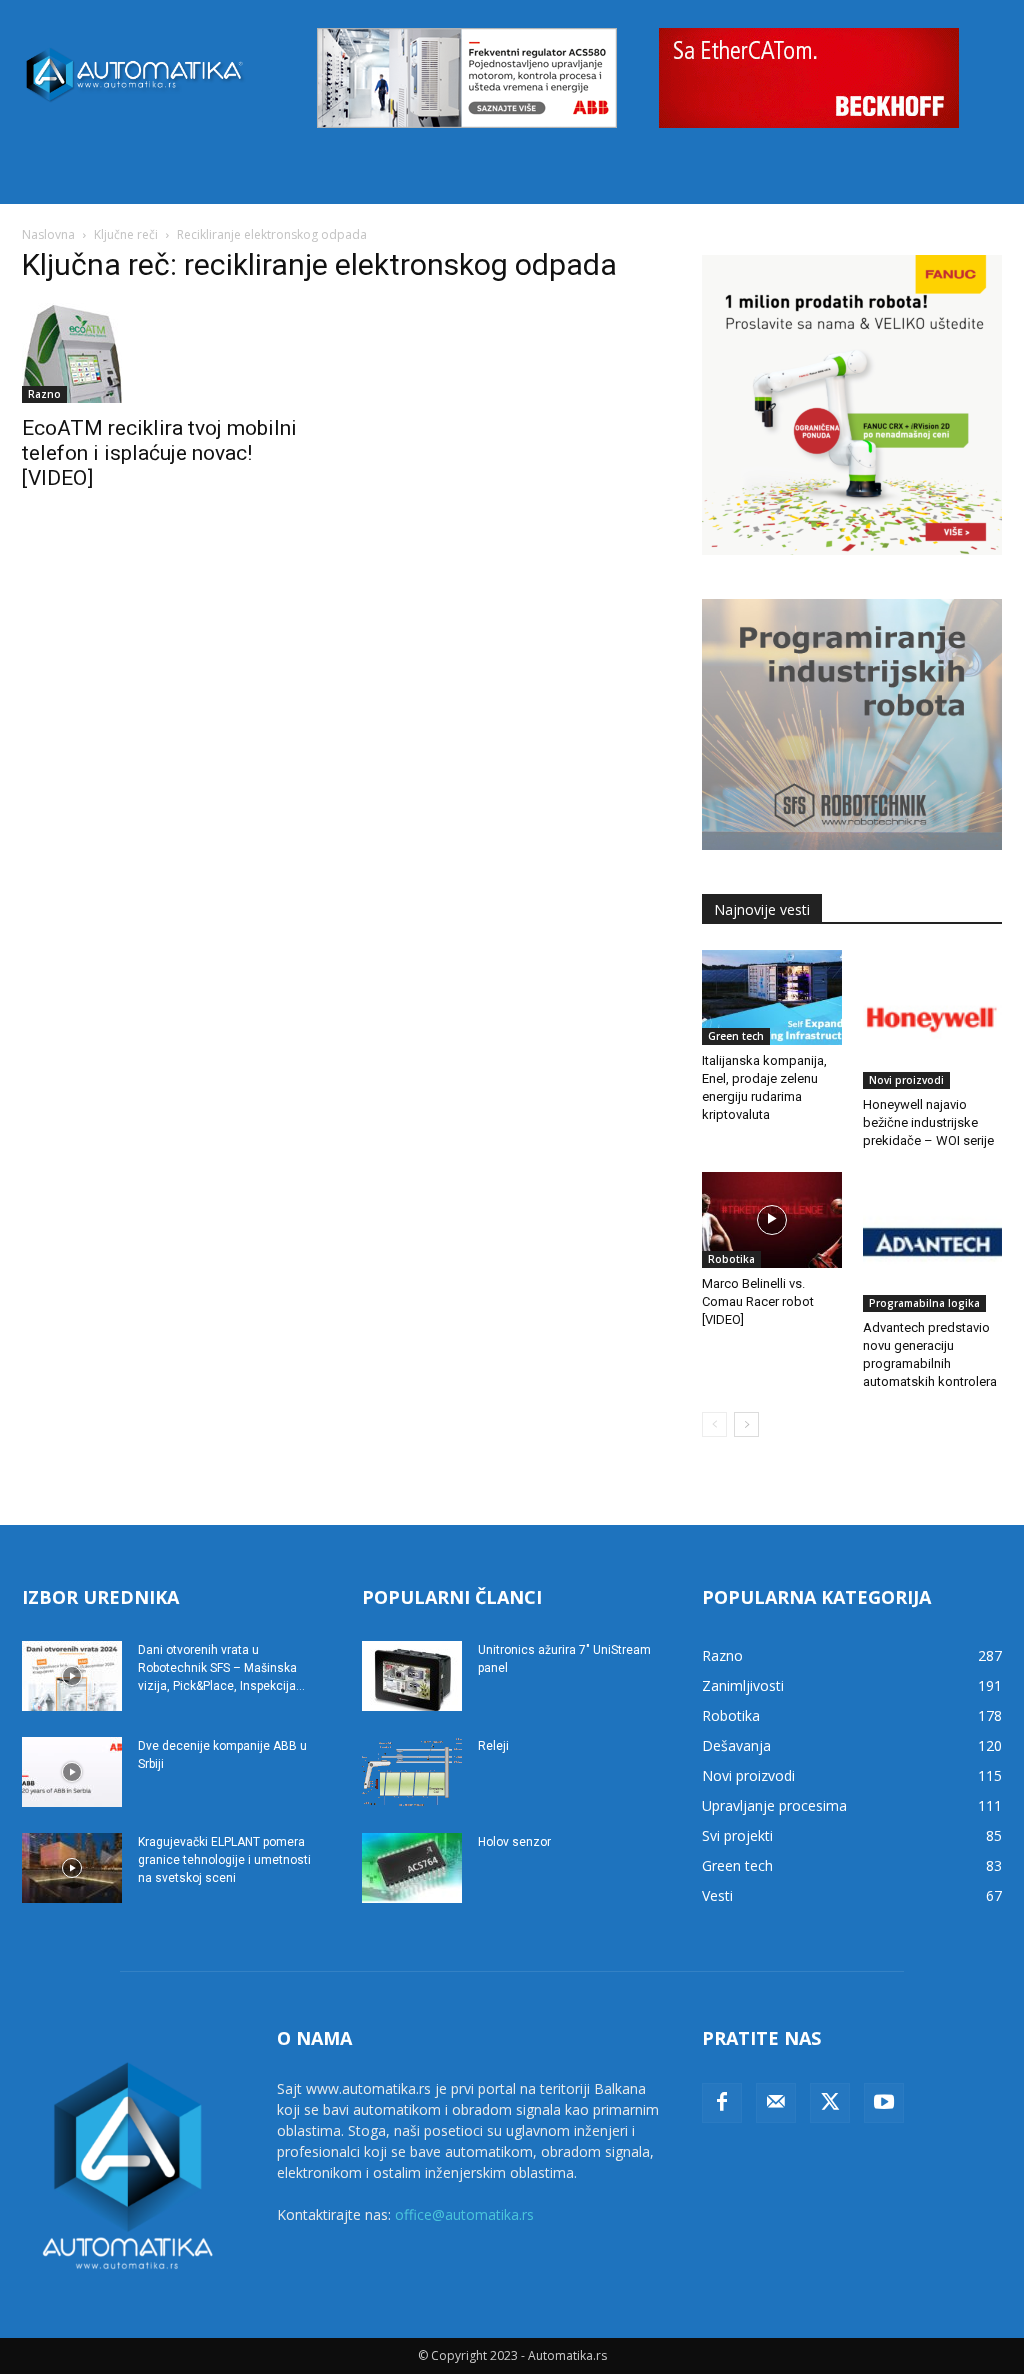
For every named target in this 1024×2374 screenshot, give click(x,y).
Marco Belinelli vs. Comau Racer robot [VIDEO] (758, 1301)
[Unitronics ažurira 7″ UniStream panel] (412, 1676)
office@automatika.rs (464, 2214)
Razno (44, 394)
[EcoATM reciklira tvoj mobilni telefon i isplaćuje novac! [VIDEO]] (172, 353)
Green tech (736, 1036)
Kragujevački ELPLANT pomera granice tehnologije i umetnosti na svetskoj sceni (224, 1860)
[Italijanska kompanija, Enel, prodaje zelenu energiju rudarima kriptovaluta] (772, 998)
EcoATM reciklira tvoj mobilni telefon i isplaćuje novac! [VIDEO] (159, 453)
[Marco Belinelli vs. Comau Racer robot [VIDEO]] (772, 1220)
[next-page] (746, 1424)
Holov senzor (514, 1842)
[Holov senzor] (412, 1868)
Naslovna (48, 234)
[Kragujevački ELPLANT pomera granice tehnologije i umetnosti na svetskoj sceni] (72, 1868)
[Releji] (412, 1772)
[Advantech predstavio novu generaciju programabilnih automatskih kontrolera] (933, 1242)
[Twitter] (830, 2103)
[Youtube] (884, 2103)
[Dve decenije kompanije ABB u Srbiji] (72, 1772)
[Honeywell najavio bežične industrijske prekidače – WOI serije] (933, 1020)
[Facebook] (722, 2103)
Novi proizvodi (906, 1080)
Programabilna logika (924, 1303)
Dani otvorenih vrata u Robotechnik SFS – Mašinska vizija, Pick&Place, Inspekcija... (221, 1668)
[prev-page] (714, 1424)
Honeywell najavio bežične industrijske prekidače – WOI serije (928, 1122)
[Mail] (776, 2103)
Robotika (731, 1259)
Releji (493, 1746)
